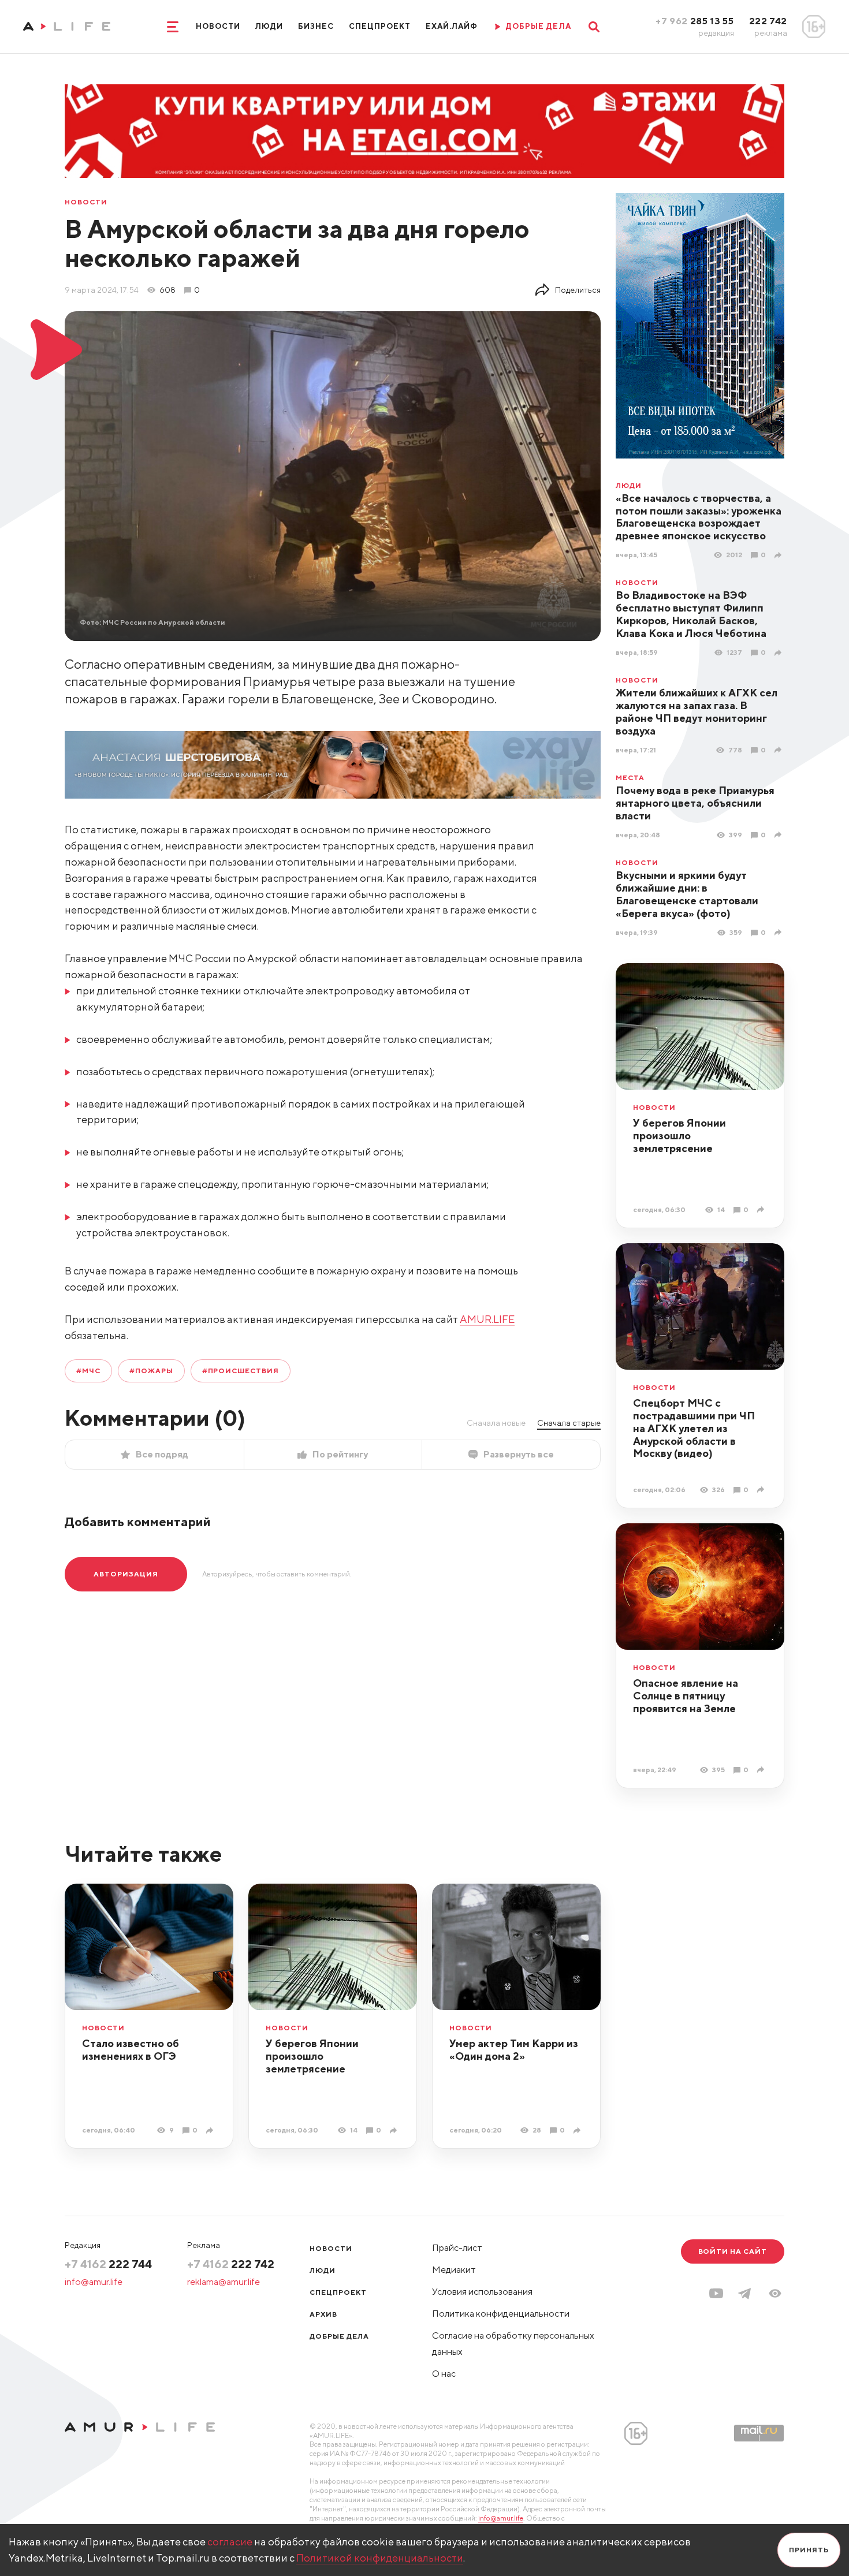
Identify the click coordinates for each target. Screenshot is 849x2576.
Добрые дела (339, 2336)
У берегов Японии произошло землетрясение (679, 1136)
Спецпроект (379, 26)
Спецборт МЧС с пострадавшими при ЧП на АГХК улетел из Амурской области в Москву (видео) (694, 1428)
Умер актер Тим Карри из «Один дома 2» (514, 2050)
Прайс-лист (457, 2248)
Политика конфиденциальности (501, 2314)
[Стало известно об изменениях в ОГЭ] (211, 2130)
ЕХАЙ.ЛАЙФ (452, 26)
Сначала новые (496, 1423)
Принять (809, 2550)
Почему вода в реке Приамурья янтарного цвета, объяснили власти (695, 803)
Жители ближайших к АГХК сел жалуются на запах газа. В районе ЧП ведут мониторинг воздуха (697, 712)
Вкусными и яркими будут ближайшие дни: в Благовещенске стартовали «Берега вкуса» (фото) (687, 894)
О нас (444, 2374)
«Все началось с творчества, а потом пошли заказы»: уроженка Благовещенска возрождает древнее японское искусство (699, 517)
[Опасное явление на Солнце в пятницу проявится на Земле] (762, 1770)
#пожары (151, 1371)
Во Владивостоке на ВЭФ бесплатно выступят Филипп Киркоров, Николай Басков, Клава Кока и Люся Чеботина (691, 614)
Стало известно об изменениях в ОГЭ (131, 2050)
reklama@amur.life (224, 2282)
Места (630, 778)
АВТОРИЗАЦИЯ (126, 1574)
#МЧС (88, 1371)
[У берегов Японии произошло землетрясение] (762, 1209)
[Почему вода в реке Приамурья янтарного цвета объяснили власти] (779, 835)
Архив (323, 2314)
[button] (775, 2293)
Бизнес (316, 26)
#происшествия (241, 1371)
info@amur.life (94, 2282)
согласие (230, 2542)
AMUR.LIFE (487, 1319)
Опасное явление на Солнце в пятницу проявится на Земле (686, 1696)
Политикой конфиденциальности (380, 2558)
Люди (269, 26)
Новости (218, 26)
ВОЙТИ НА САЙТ (733, 2251)
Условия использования (482, 2292)
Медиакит (454, 2270)
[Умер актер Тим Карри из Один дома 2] (578, 2130)
